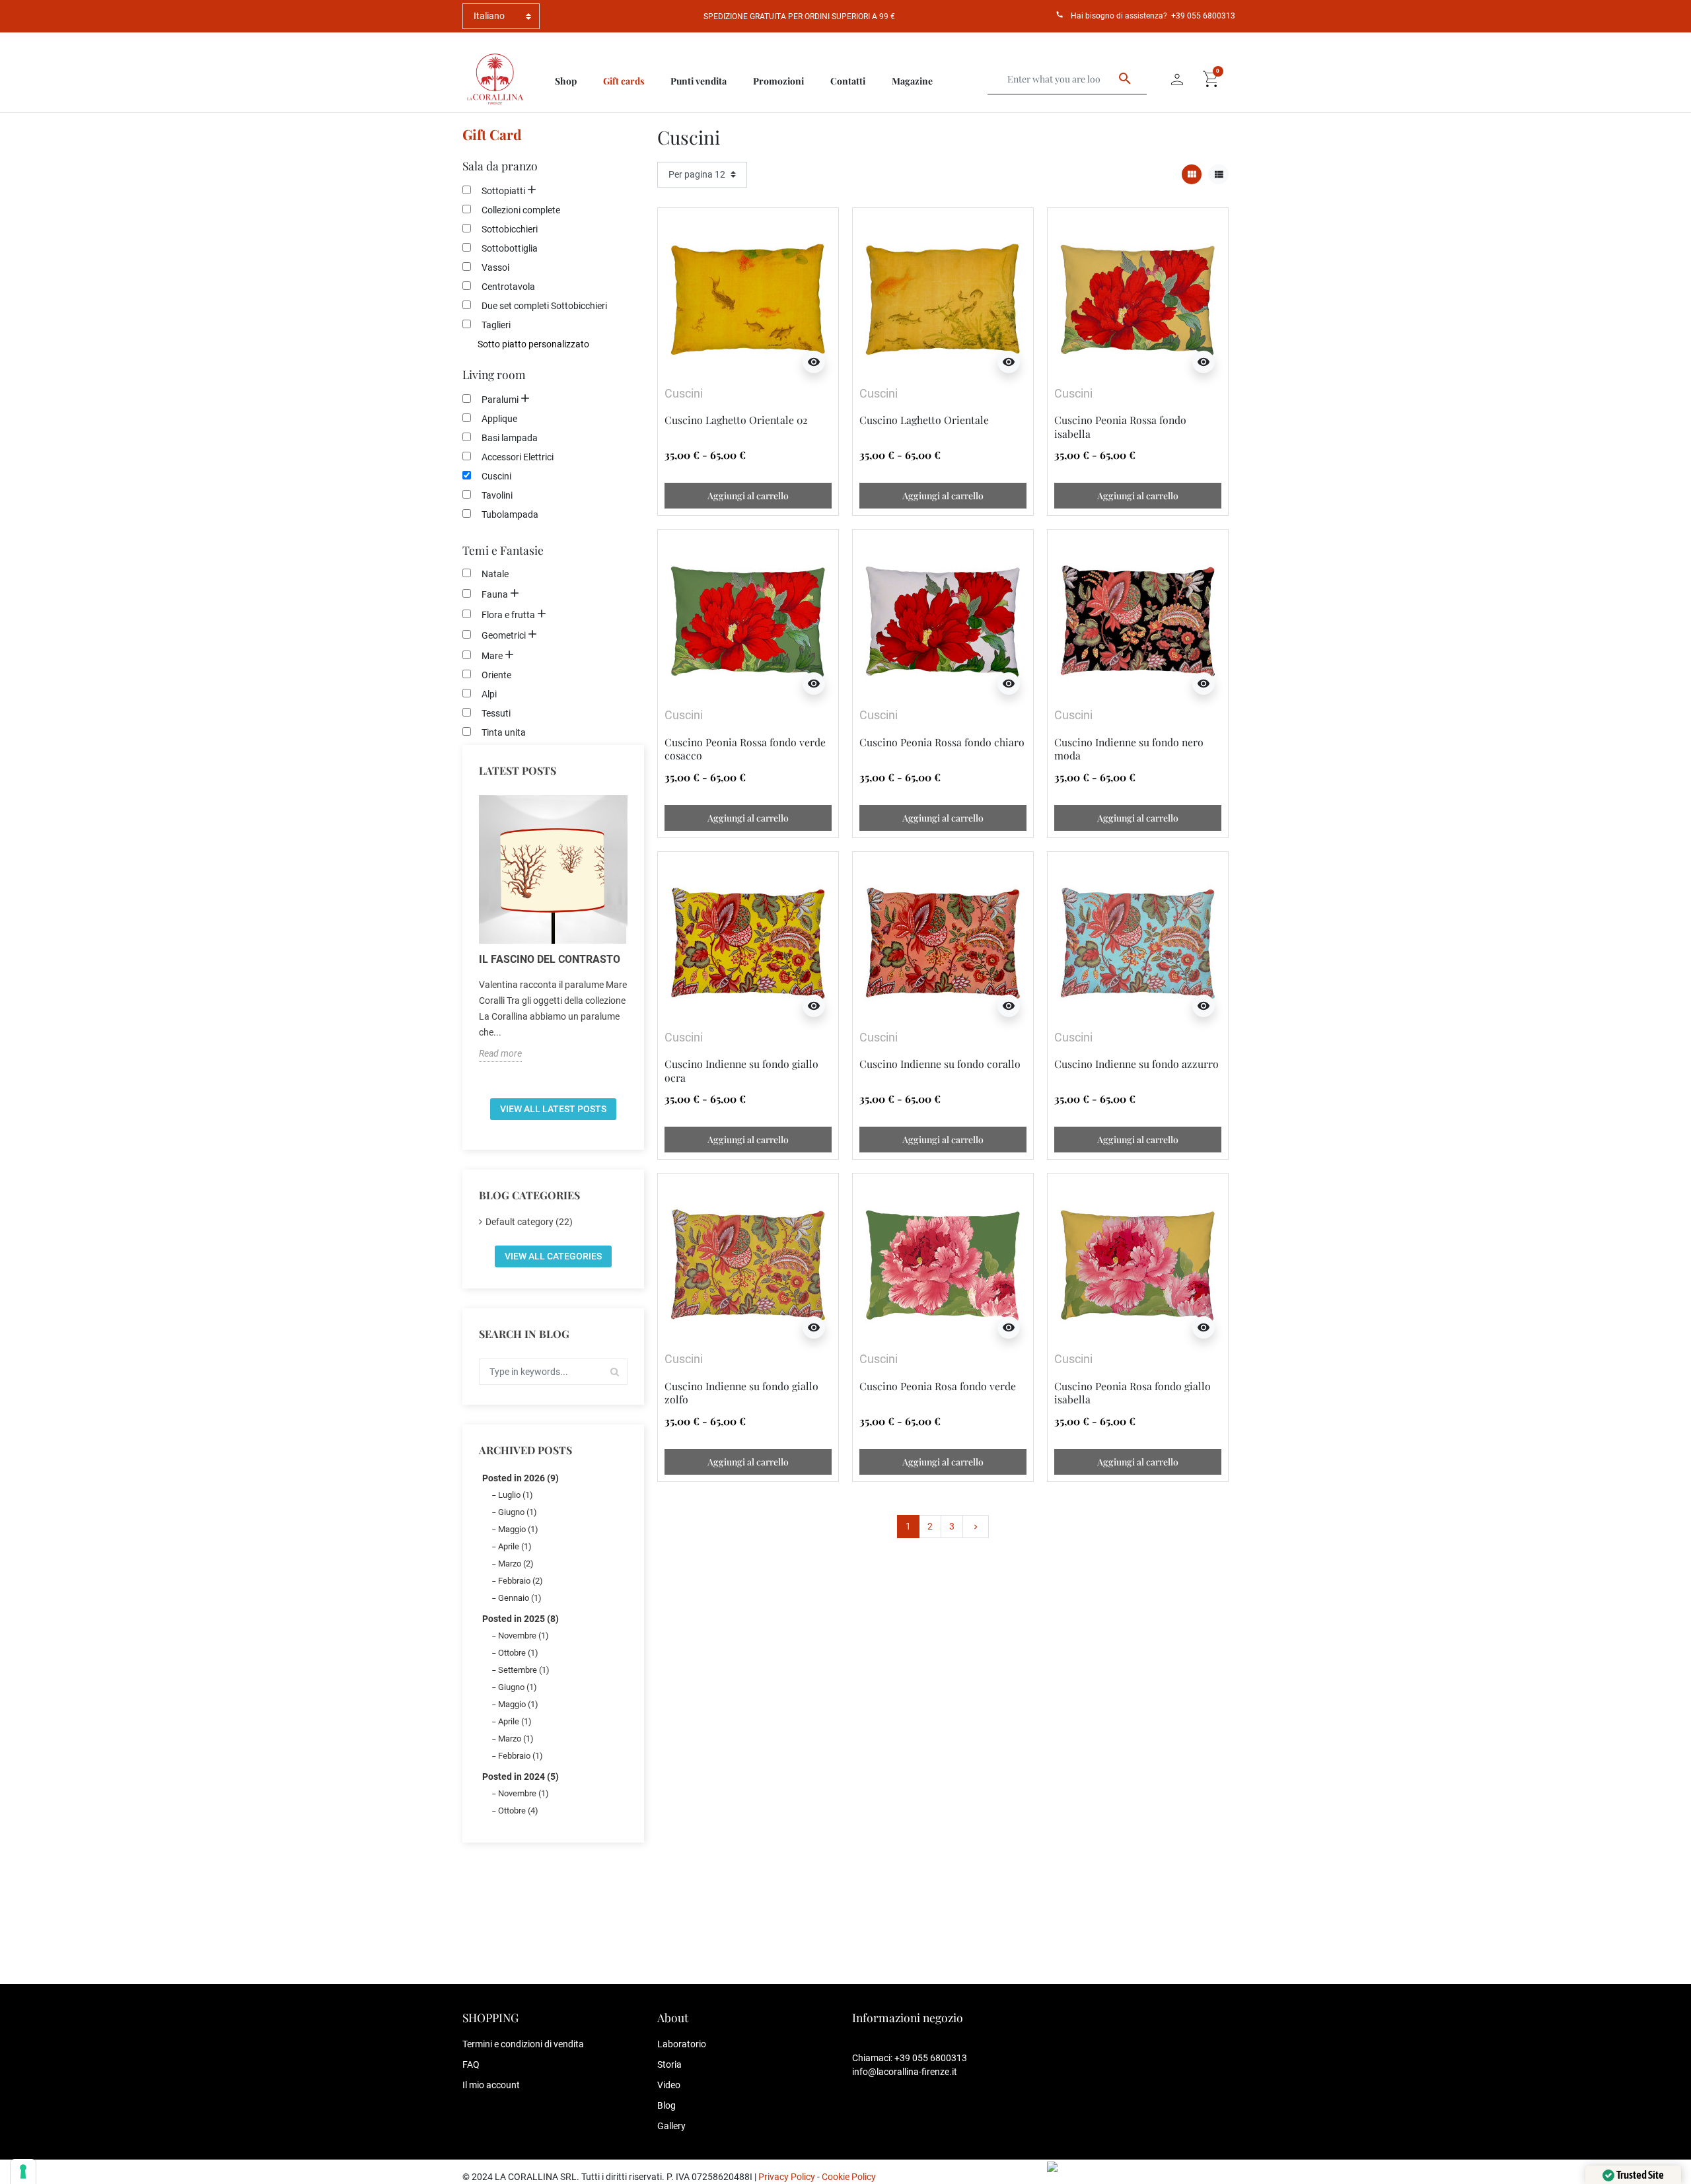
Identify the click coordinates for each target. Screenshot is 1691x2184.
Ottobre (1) (518, 1653)
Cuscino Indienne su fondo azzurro (1136, 1064)
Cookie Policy (849, 2177)
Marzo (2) (516, 1564)
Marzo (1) (516, 1739)
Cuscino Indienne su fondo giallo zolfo (741, 1392)
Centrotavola (508, 287)
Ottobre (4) (518, 1811)
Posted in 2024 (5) (521, 1777)
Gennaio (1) (520, 1598)
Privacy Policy (787, 2177)
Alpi (489, 694)
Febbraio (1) (521, 1756)
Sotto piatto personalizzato (533, 344)
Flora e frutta (508, 615)
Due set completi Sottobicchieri (544, 306)
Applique (499, 419)
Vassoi (495, 267)
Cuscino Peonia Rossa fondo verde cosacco (745, 749)
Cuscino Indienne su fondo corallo (940, 1064)
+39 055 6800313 (1203, 16)
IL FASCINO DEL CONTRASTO (550, 959)
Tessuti (496, 713)
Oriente (496, 675)
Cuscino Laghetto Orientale (924, 420)
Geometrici (504, 635)
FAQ (471, 2064)
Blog (666, 2105)
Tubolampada (510, 514)
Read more (500, 1053)
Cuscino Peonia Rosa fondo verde (938, 1386)
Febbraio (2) (521, 1581)
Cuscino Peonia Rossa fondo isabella (1120, 426)
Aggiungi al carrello (748, 496)
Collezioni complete (521, 210)
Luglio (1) (516, 1495)
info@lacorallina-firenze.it (905, 2072)
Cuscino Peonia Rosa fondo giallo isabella (1133, 1392)
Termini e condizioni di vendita (523, 2044)
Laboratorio (682, 2044)
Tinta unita (504, 732)
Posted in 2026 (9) (521, 1478)
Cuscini (496, 476)
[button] (1211, 79)
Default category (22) (529, 1222)
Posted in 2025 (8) (521, 1619)
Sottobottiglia (510, 248)
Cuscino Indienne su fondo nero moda (1129, 749)
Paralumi (500, 400)
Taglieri (496, 325)
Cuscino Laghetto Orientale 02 (736, 420)
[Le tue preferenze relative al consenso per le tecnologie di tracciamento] (23, 2171)
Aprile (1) (515, 1546)
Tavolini (497, 495)
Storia (669, 2064)
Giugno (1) (518, 1512)
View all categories (553, 1256)
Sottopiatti (503, 191)
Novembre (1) (523, 1636)
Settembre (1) (524, 1670)
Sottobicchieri (510, 229)
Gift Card (492, 134)
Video (669, 2085)
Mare (492, 656)
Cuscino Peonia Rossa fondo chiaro (942, 742)
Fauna (495, 594)
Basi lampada (510, 438)
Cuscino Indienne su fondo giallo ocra (741, 1070)
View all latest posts (553, 1109)
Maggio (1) (518, 1529)
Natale (495, 574)
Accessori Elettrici (518, 457)
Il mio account (491, 2085)
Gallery (671, 2126)
